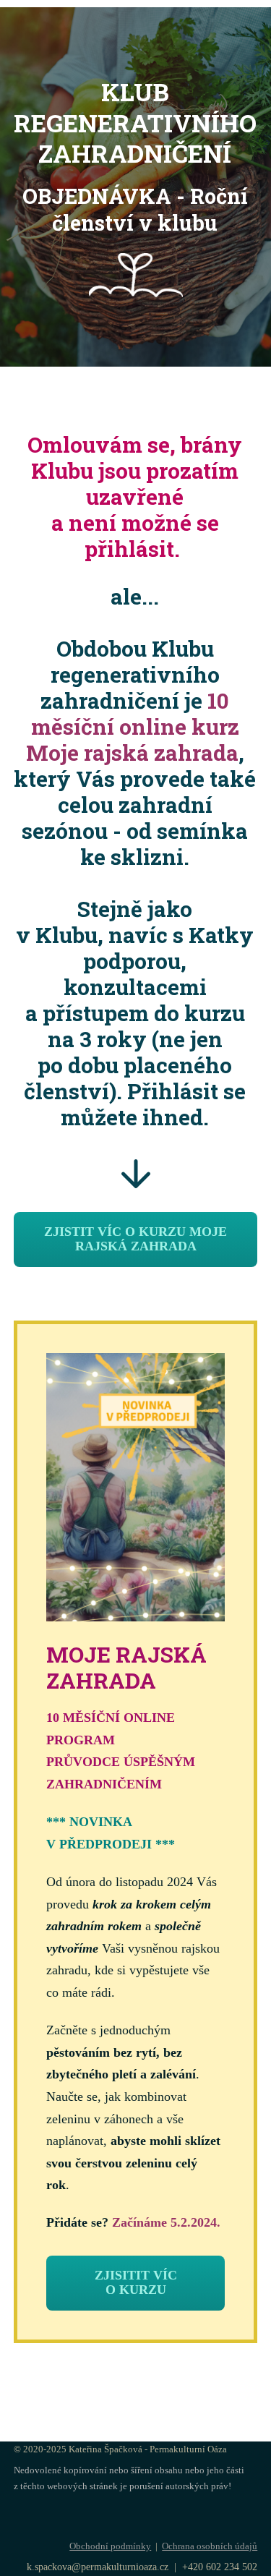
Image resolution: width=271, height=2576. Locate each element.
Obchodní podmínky (110, 2546)
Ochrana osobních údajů (210, 2546)
